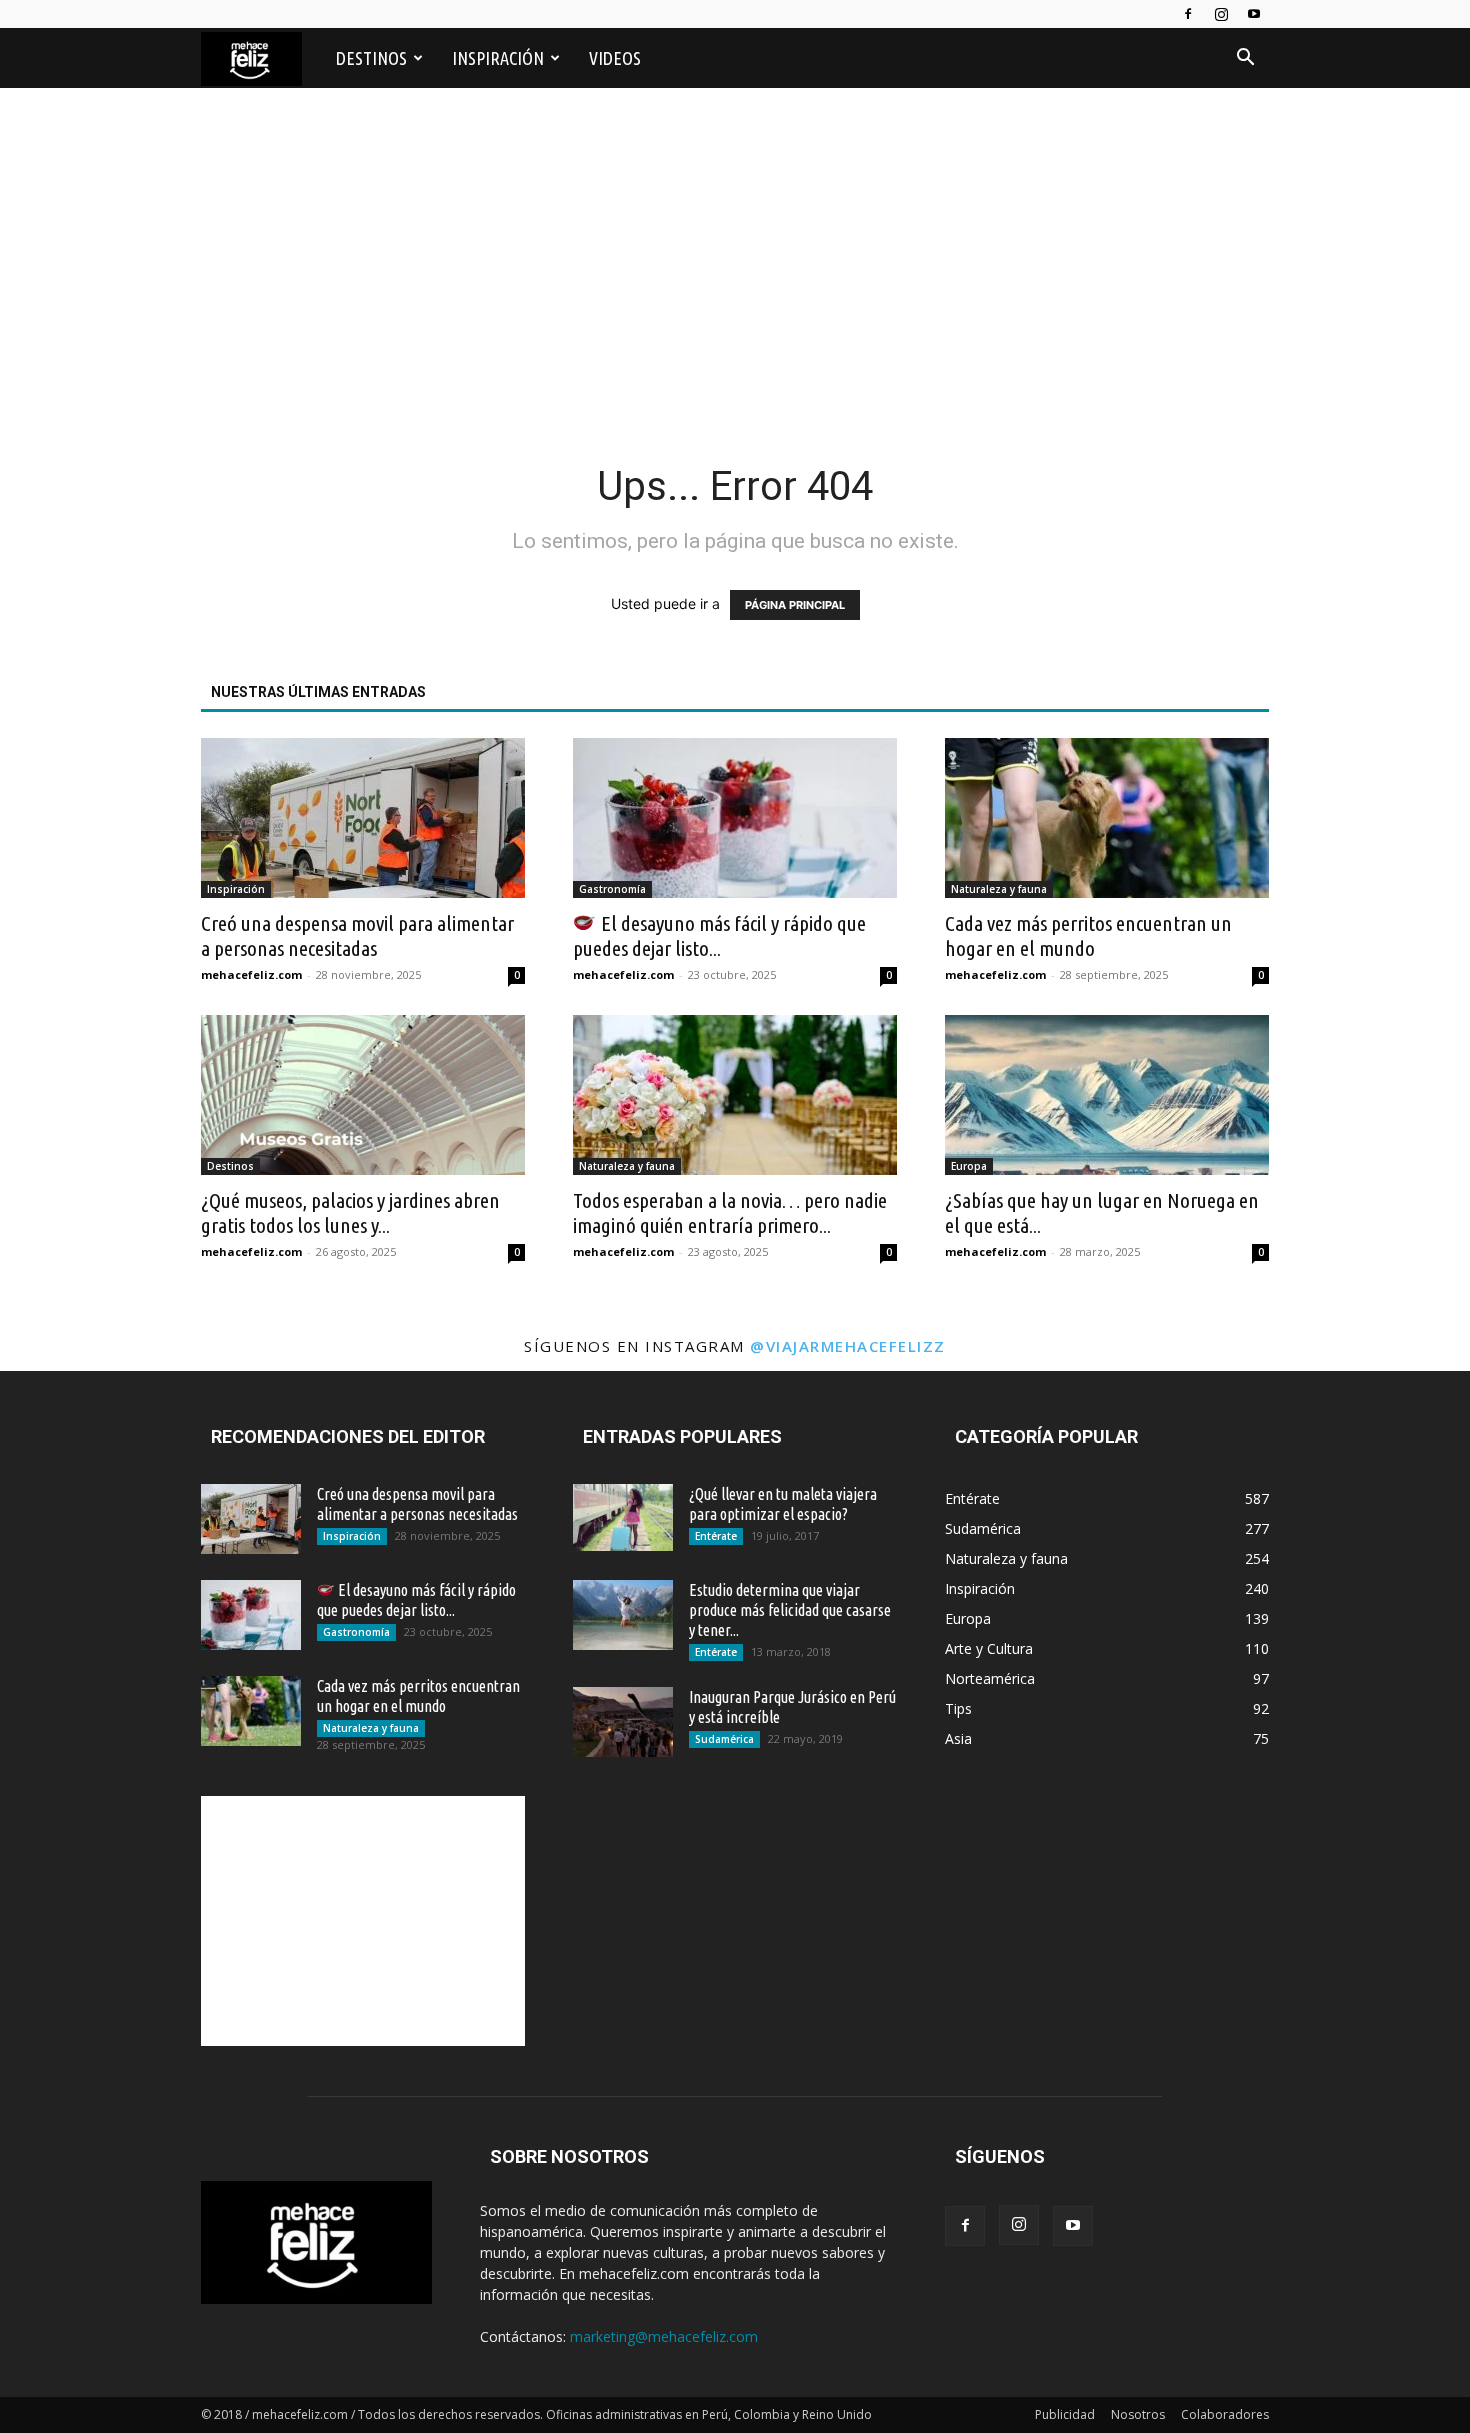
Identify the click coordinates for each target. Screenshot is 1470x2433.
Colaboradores (1225, 2414)
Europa (969, 1166)
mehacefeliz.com (251, 974)
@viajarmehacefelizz (848, 1346)
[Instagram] (1221, 14)
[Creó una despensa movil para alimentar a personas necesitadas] (363, 818)
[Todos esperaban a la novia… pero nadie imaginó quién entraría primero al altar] (735, 1095)
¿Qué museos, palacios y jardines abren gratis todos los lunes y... (350, 1212)
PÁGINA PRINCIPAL (795, 605)
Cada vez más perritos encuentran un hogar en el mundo (1088, 935)
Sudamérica (724, 1739)
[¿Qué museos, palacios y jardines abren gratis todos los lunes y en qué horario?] (363, 1095)
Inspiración (498, 58)
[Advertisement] (735, 262)
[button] (1245, 59)
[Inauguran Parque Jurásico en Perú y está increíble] (623, 1722)
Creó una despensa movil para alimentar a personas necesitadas (357, 935)
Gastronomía (612, 889)
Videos (615, 58)
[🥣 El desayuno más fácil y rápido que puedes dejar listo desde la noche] (735, 818)
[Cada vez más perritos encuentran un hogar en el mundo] (1107, 818)
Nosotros (1138, 2414)
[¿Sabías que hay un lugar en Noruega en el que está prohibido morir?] (1107, 1095)
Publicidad (1065, 2414)
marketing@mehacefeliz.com (664, 2336)
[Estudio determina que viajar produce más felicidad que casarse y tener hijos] (623, 1615)
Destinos (371, 58)
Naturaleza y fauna (999, 889)
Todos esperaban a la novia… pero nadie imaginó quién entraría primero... (730, 1212)
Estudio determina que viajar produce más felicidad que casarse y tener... (790, 1610)
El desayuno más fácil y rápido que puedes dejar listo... (719, 935)
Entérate (716, 1536)
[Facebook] (1188, 14)
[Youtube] (1254, 14)
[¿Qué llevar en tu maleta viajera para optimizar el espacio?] (623, 1517)
